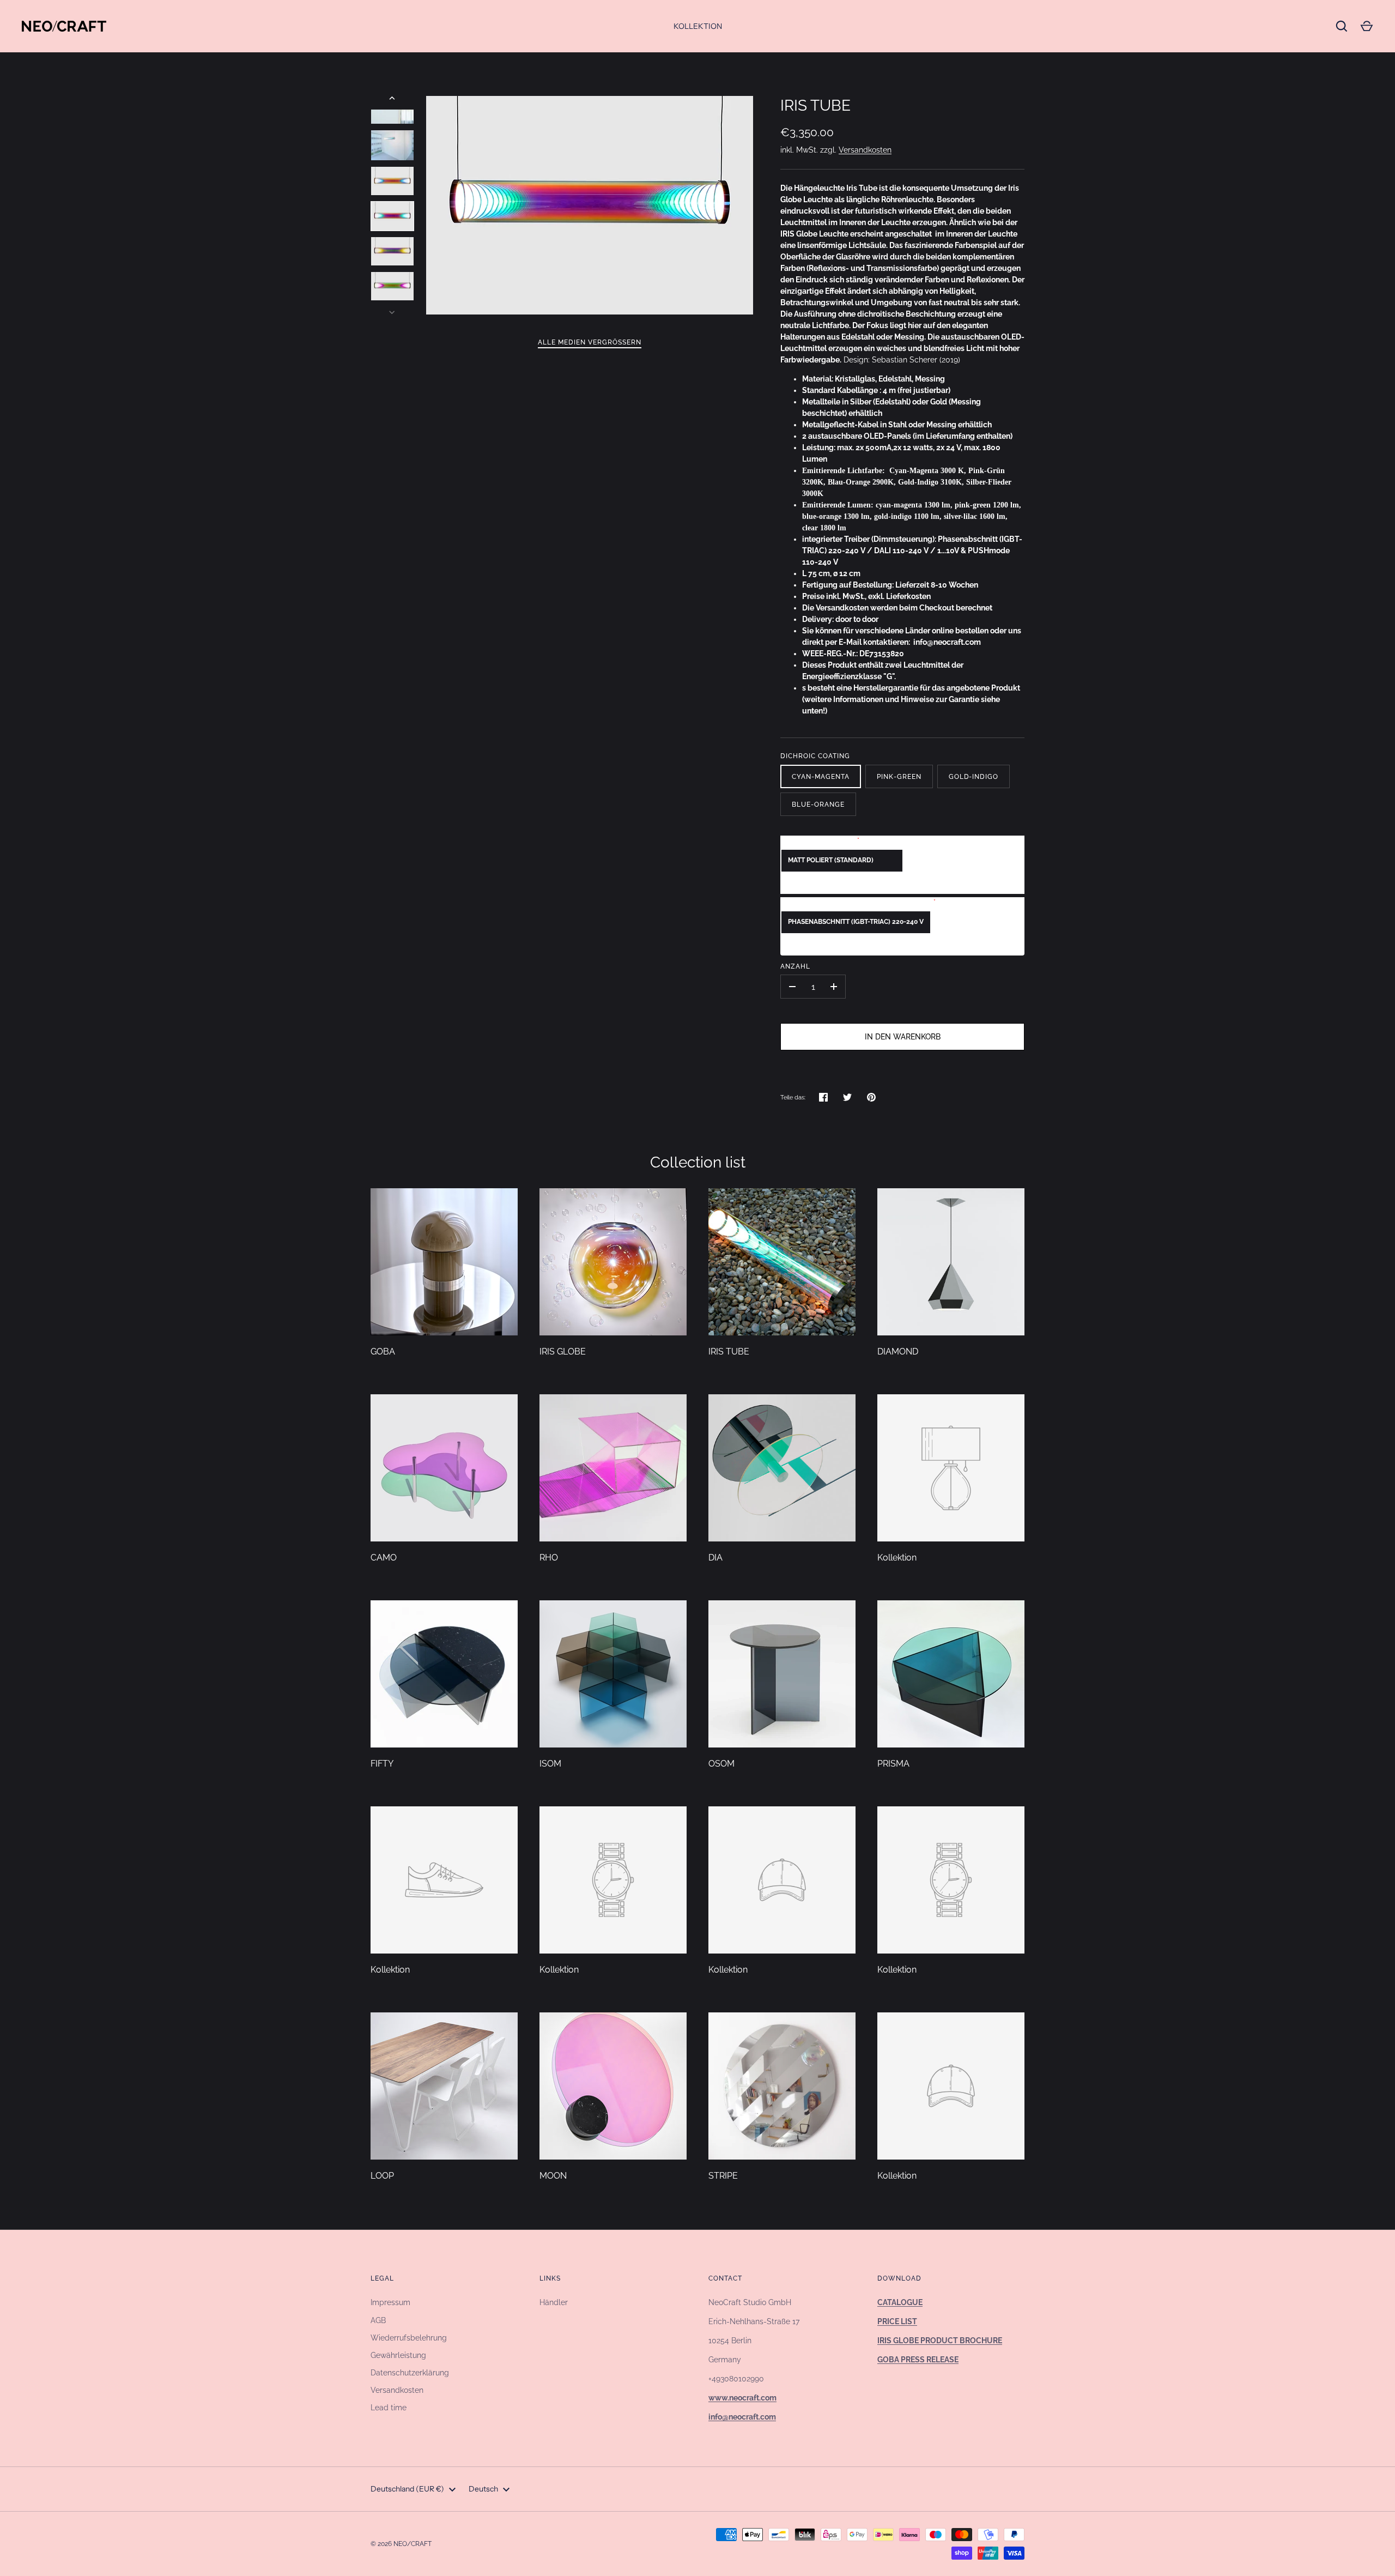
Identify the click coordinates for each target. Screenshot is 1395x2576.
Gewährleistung (398, 2355)
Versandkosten (865, 150)
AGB (378, 2320)
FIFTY (382, 1764)
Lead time (389, 2408)
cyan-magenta (821, 776)
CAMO (384, 1558)
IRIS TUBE (729, 1352)
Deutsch (483, 2489)
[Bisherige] (393, 98)
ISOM (550, 1764)
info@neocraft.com (947, 642)
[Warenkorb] (1367, 26)
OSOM (721, 1764)
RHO (549, 1558)
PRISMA (893, 1764)
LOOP (382, 2176)
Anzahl (795, 966)
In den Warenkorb (903, 1037)
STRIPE (723, 2176)
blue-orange (818, 804)
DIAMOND (898, 1352)
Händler (554, 2302)
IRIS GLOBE (563, 1352)
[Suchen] (1342, 26)
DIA (715, 1558)
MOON (553, 2176)
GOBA (383, 1352)
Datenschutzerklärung (410, 2373)
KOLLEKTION (698, 26)
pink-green (899, 776)
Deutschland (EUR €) (407, 2489)
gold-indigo (974, 776)
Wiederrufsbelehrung (409, 2338)
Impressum (390, 2302)
